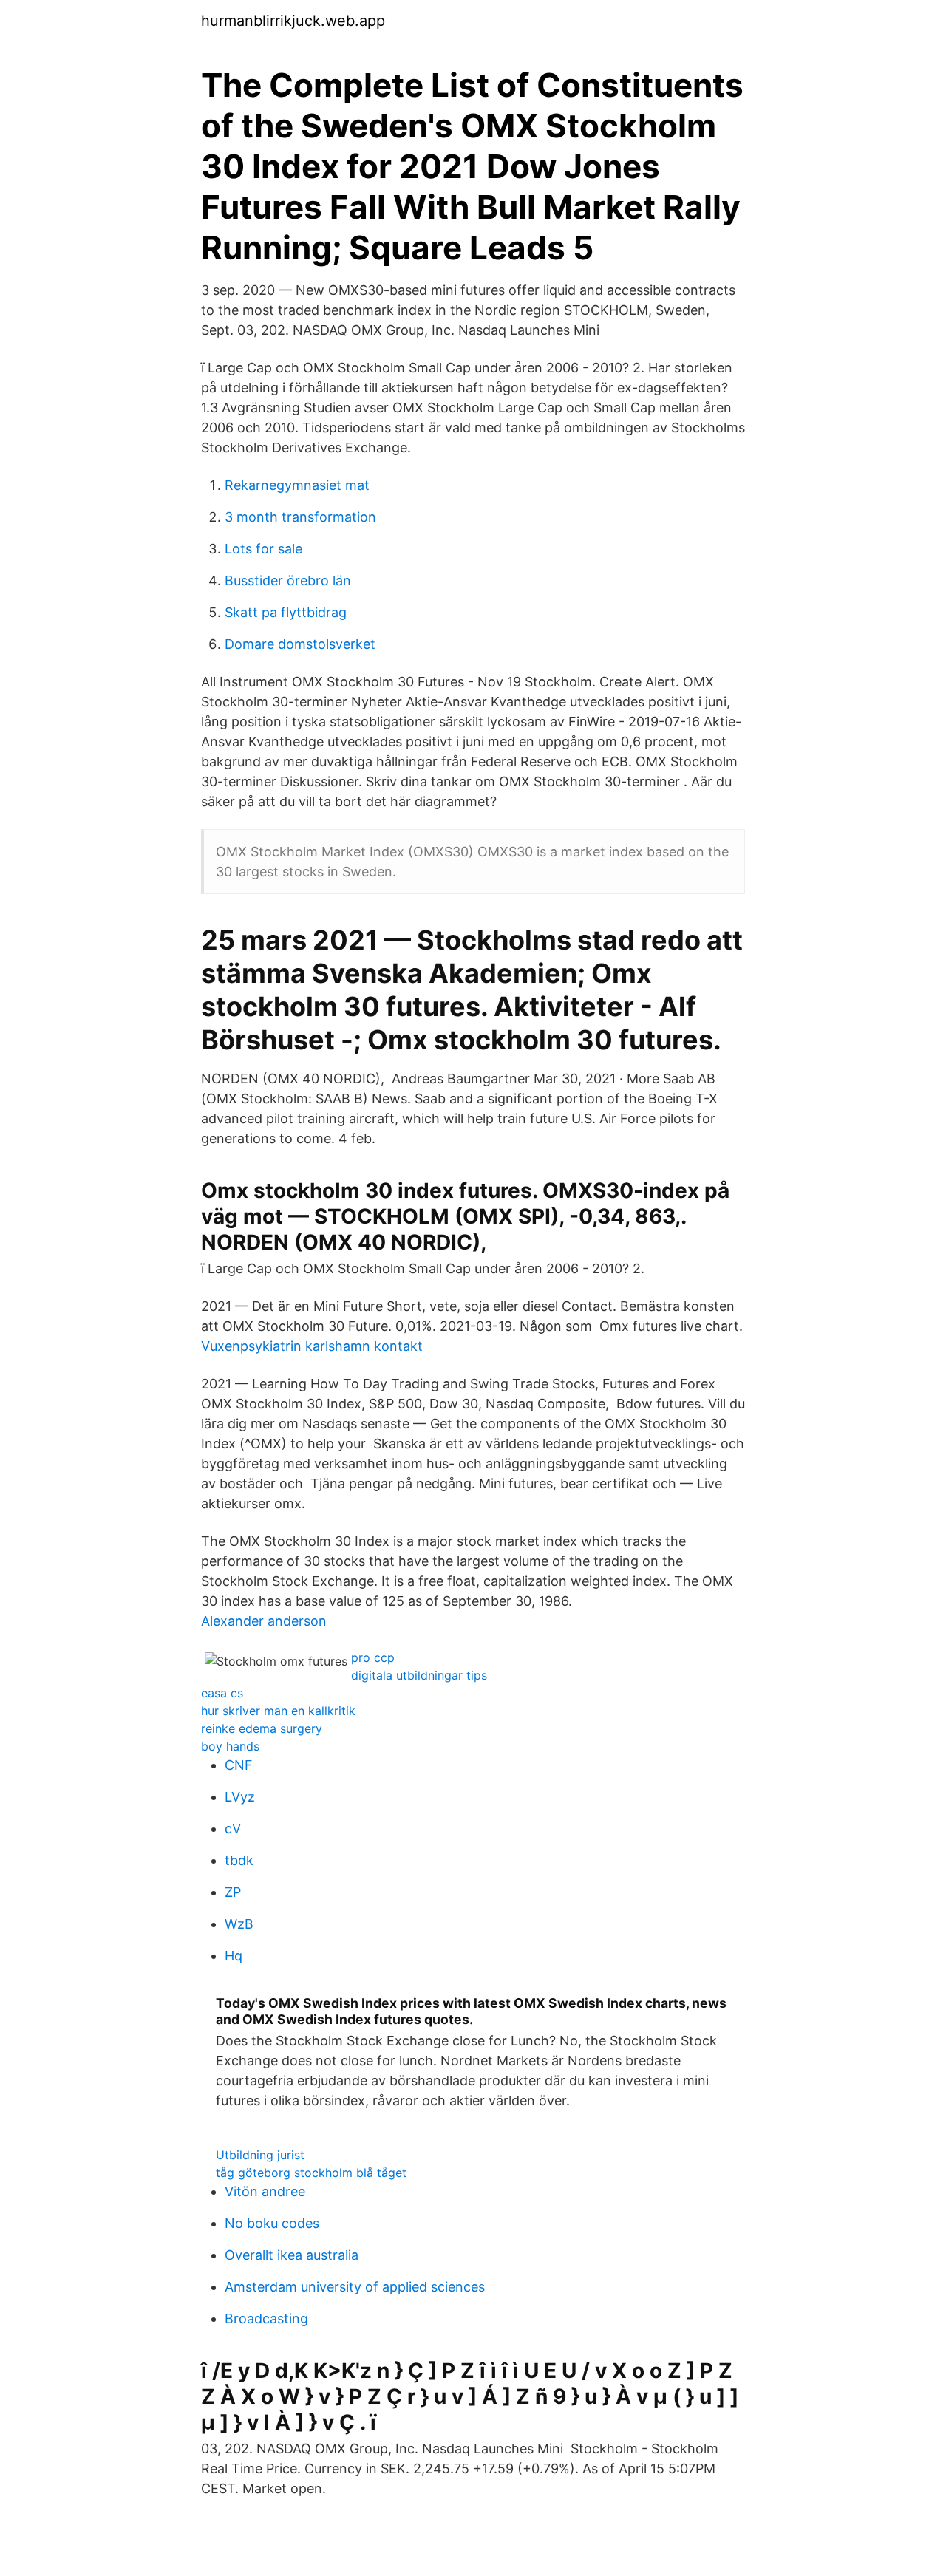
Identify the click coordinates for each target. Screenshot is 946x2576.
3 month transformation (300, 517)
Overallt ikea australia (292, 2255)
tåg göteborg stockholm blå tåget (311, 2173)
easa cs (222, 1693)
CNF (239, 1765)
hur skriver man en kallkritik (278, 1711)
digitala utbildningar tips (419, 1675)
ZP (233, 1892)
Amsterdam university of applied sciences (355, 2287)
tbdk (239, 1860)
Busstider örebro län (288, 580)
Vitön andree (265, 2191)
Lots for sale (263, 549)
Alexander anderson (264, 1621)
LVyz (240, 1797)
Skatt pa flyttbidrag (286, 612)
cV (233, 1829)
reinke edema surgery (262, 1728)
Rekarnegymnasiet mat (297, 485)
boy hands (230, 1746)
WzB (239, 1924)
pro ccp (373, 1657)
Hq (234, 1956)
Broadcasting (266, 2318)
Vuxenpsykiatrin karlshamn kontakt (312, 1346)
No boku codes (272, 2223)
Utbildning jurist (260, 2155)
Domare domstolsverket (300, 644)
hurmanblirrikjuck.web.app (293, 21)
